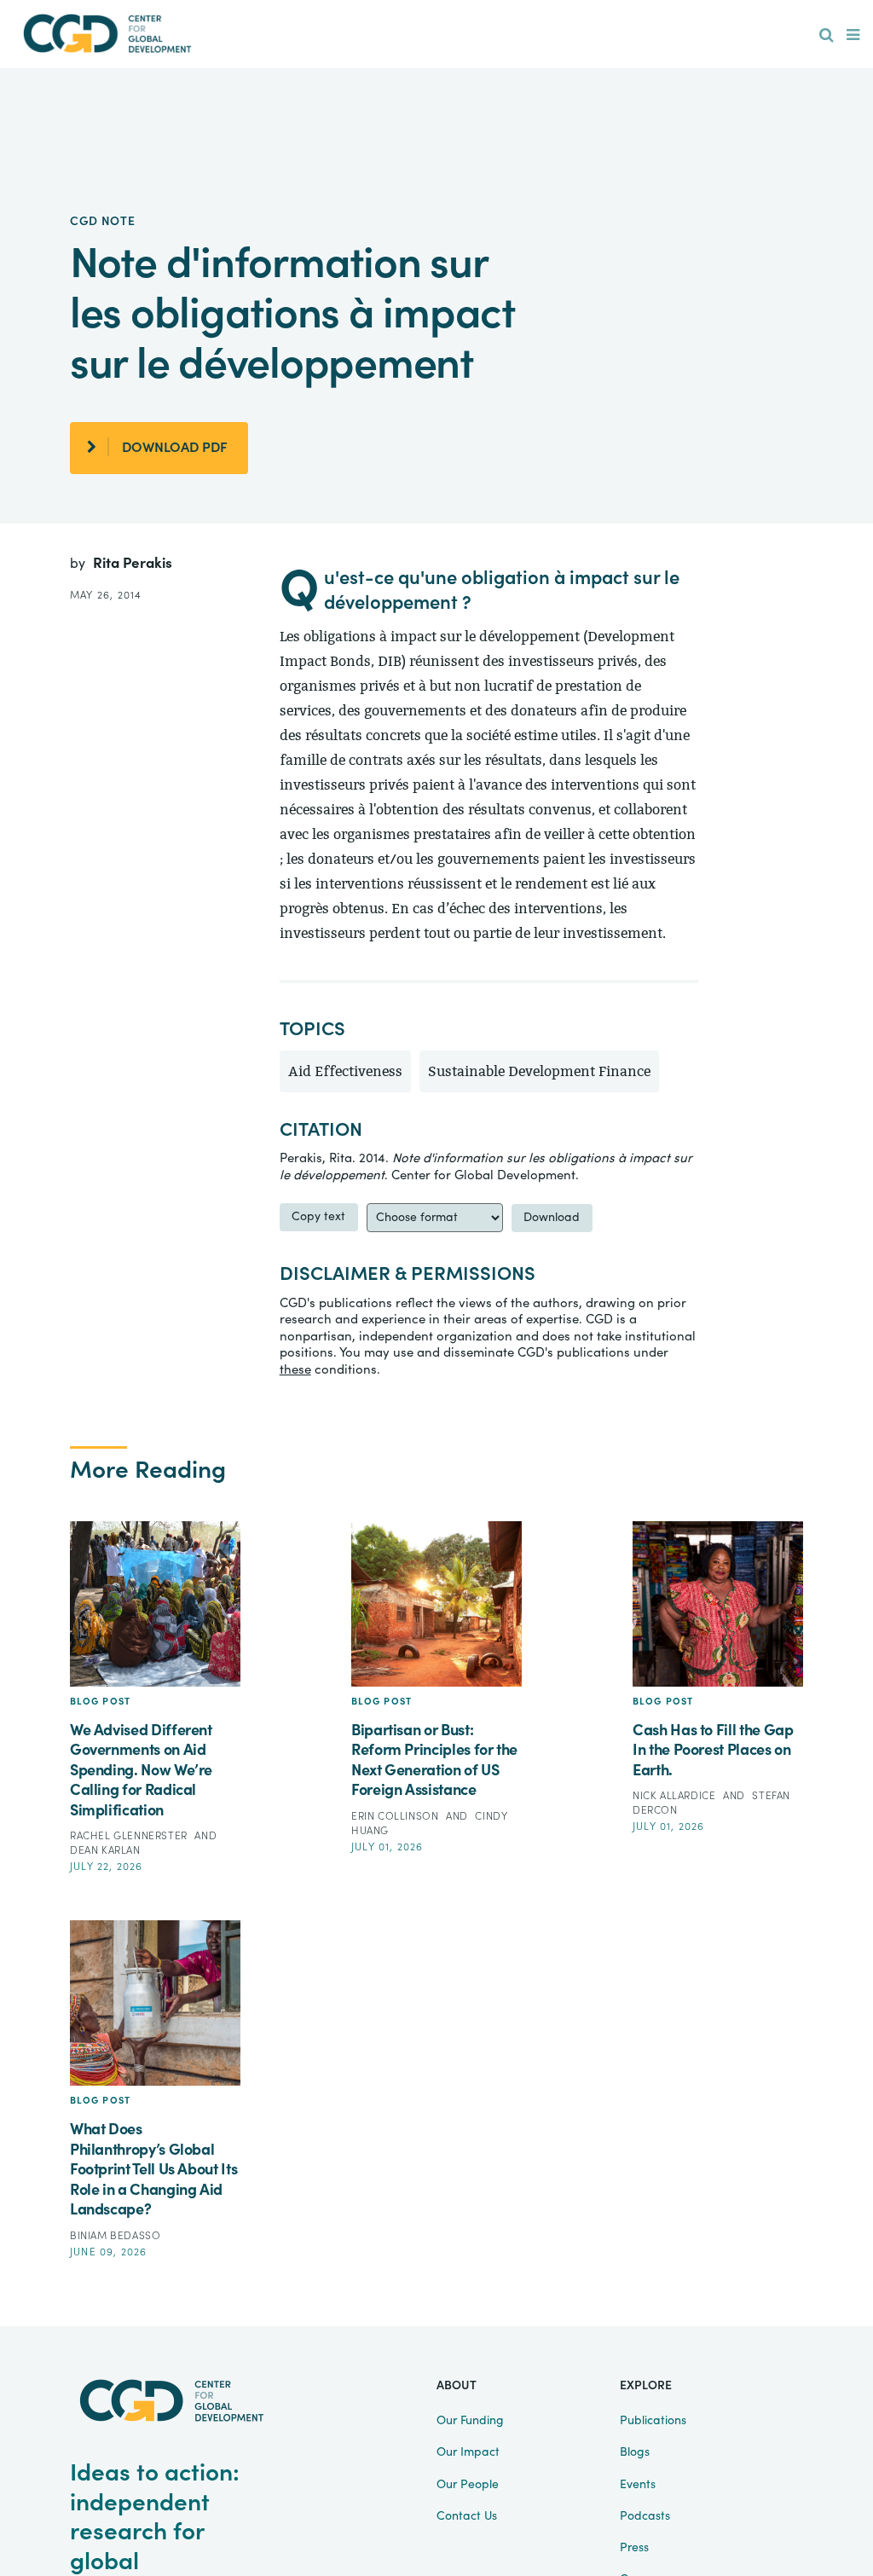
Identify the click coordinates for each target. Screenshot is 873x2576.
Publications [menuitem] (653, 2421)
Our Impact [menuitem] (468, 2452)
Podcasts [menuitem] (645, 2516)
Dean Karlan (105, 1850)
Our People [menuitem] (468, 2485)
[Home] (107, 34)
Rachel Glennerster (130, 1836)
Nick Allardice (676, 1796)
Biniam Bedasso (115, 2236)
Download (552, 1218)
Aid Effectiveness (345, 1071)
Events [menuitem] (638, 2485)
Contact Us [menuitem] (467, 2516)
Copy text (318, 1217)
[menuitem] (827, 36)
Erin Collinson (396, 1816)
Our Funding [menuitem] (470, 2421)
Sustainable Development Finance (539, 1071)
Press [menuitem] (634, 2548)
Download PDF (175, 448)
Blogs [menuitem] (635, 2452)
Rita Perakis (133, 563)
